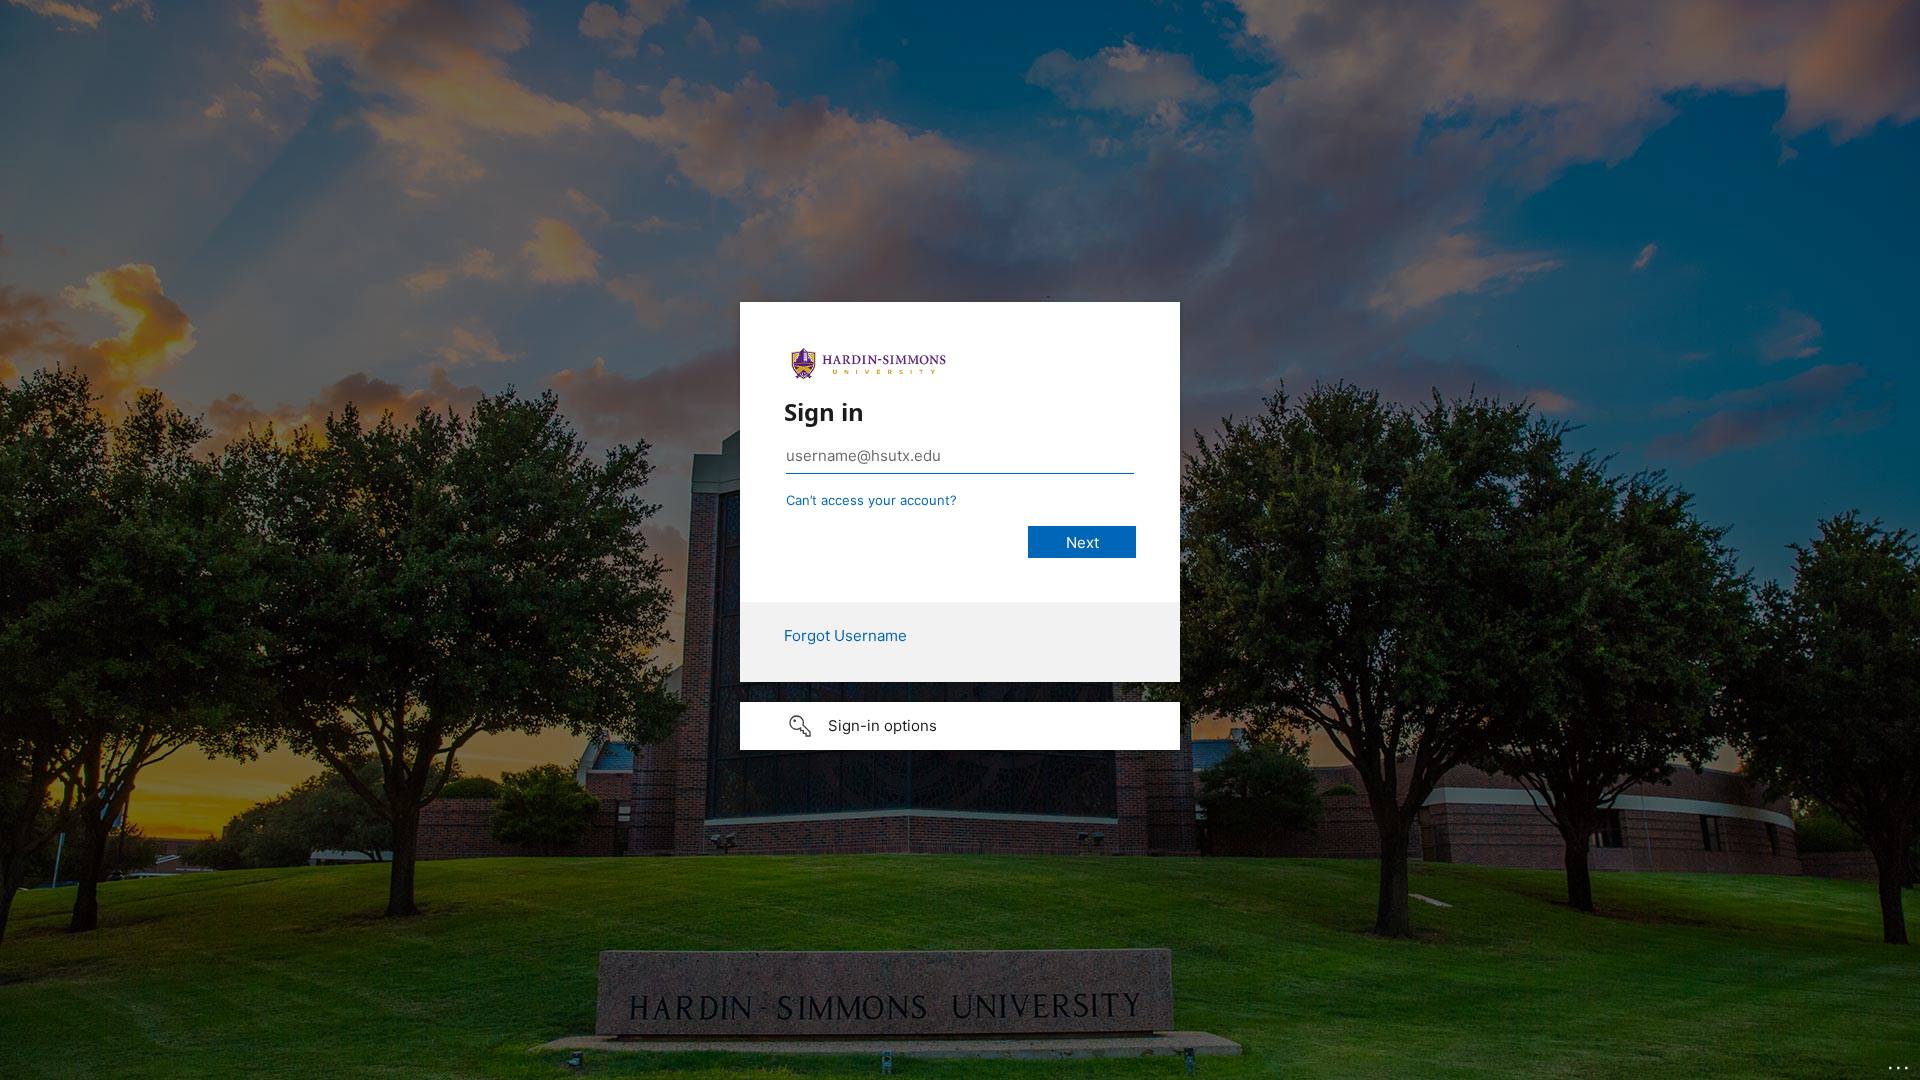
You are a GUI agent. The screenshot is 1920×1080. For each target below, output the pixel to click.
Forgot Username (845, 635)
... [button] (1900, 1063)
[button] (960, 726)
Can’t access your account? (871, 500)
